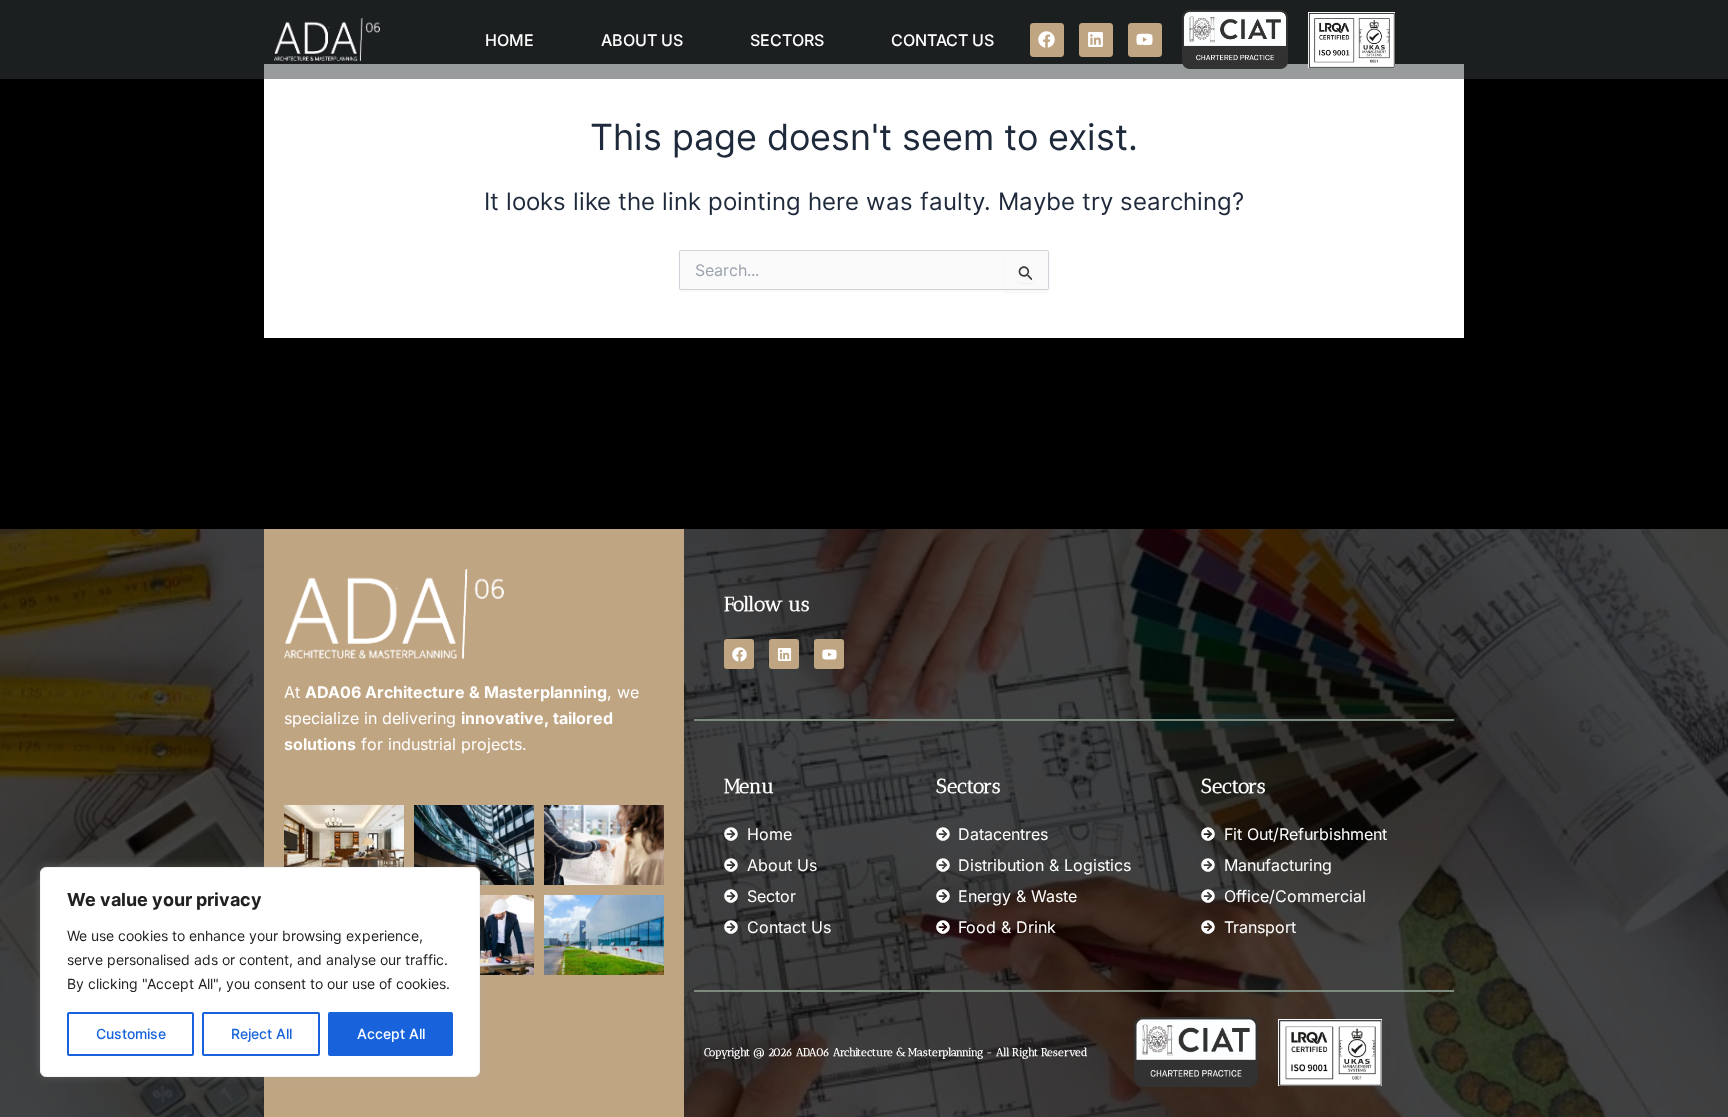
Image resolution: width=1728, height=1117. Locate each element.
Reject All (261, 1033)
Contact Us (942, 40)
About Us (642, 40)
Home (509, 40)
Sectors (787, 40)
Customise (131, 1033)
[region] (260, 972)
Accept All (391, 1033)
